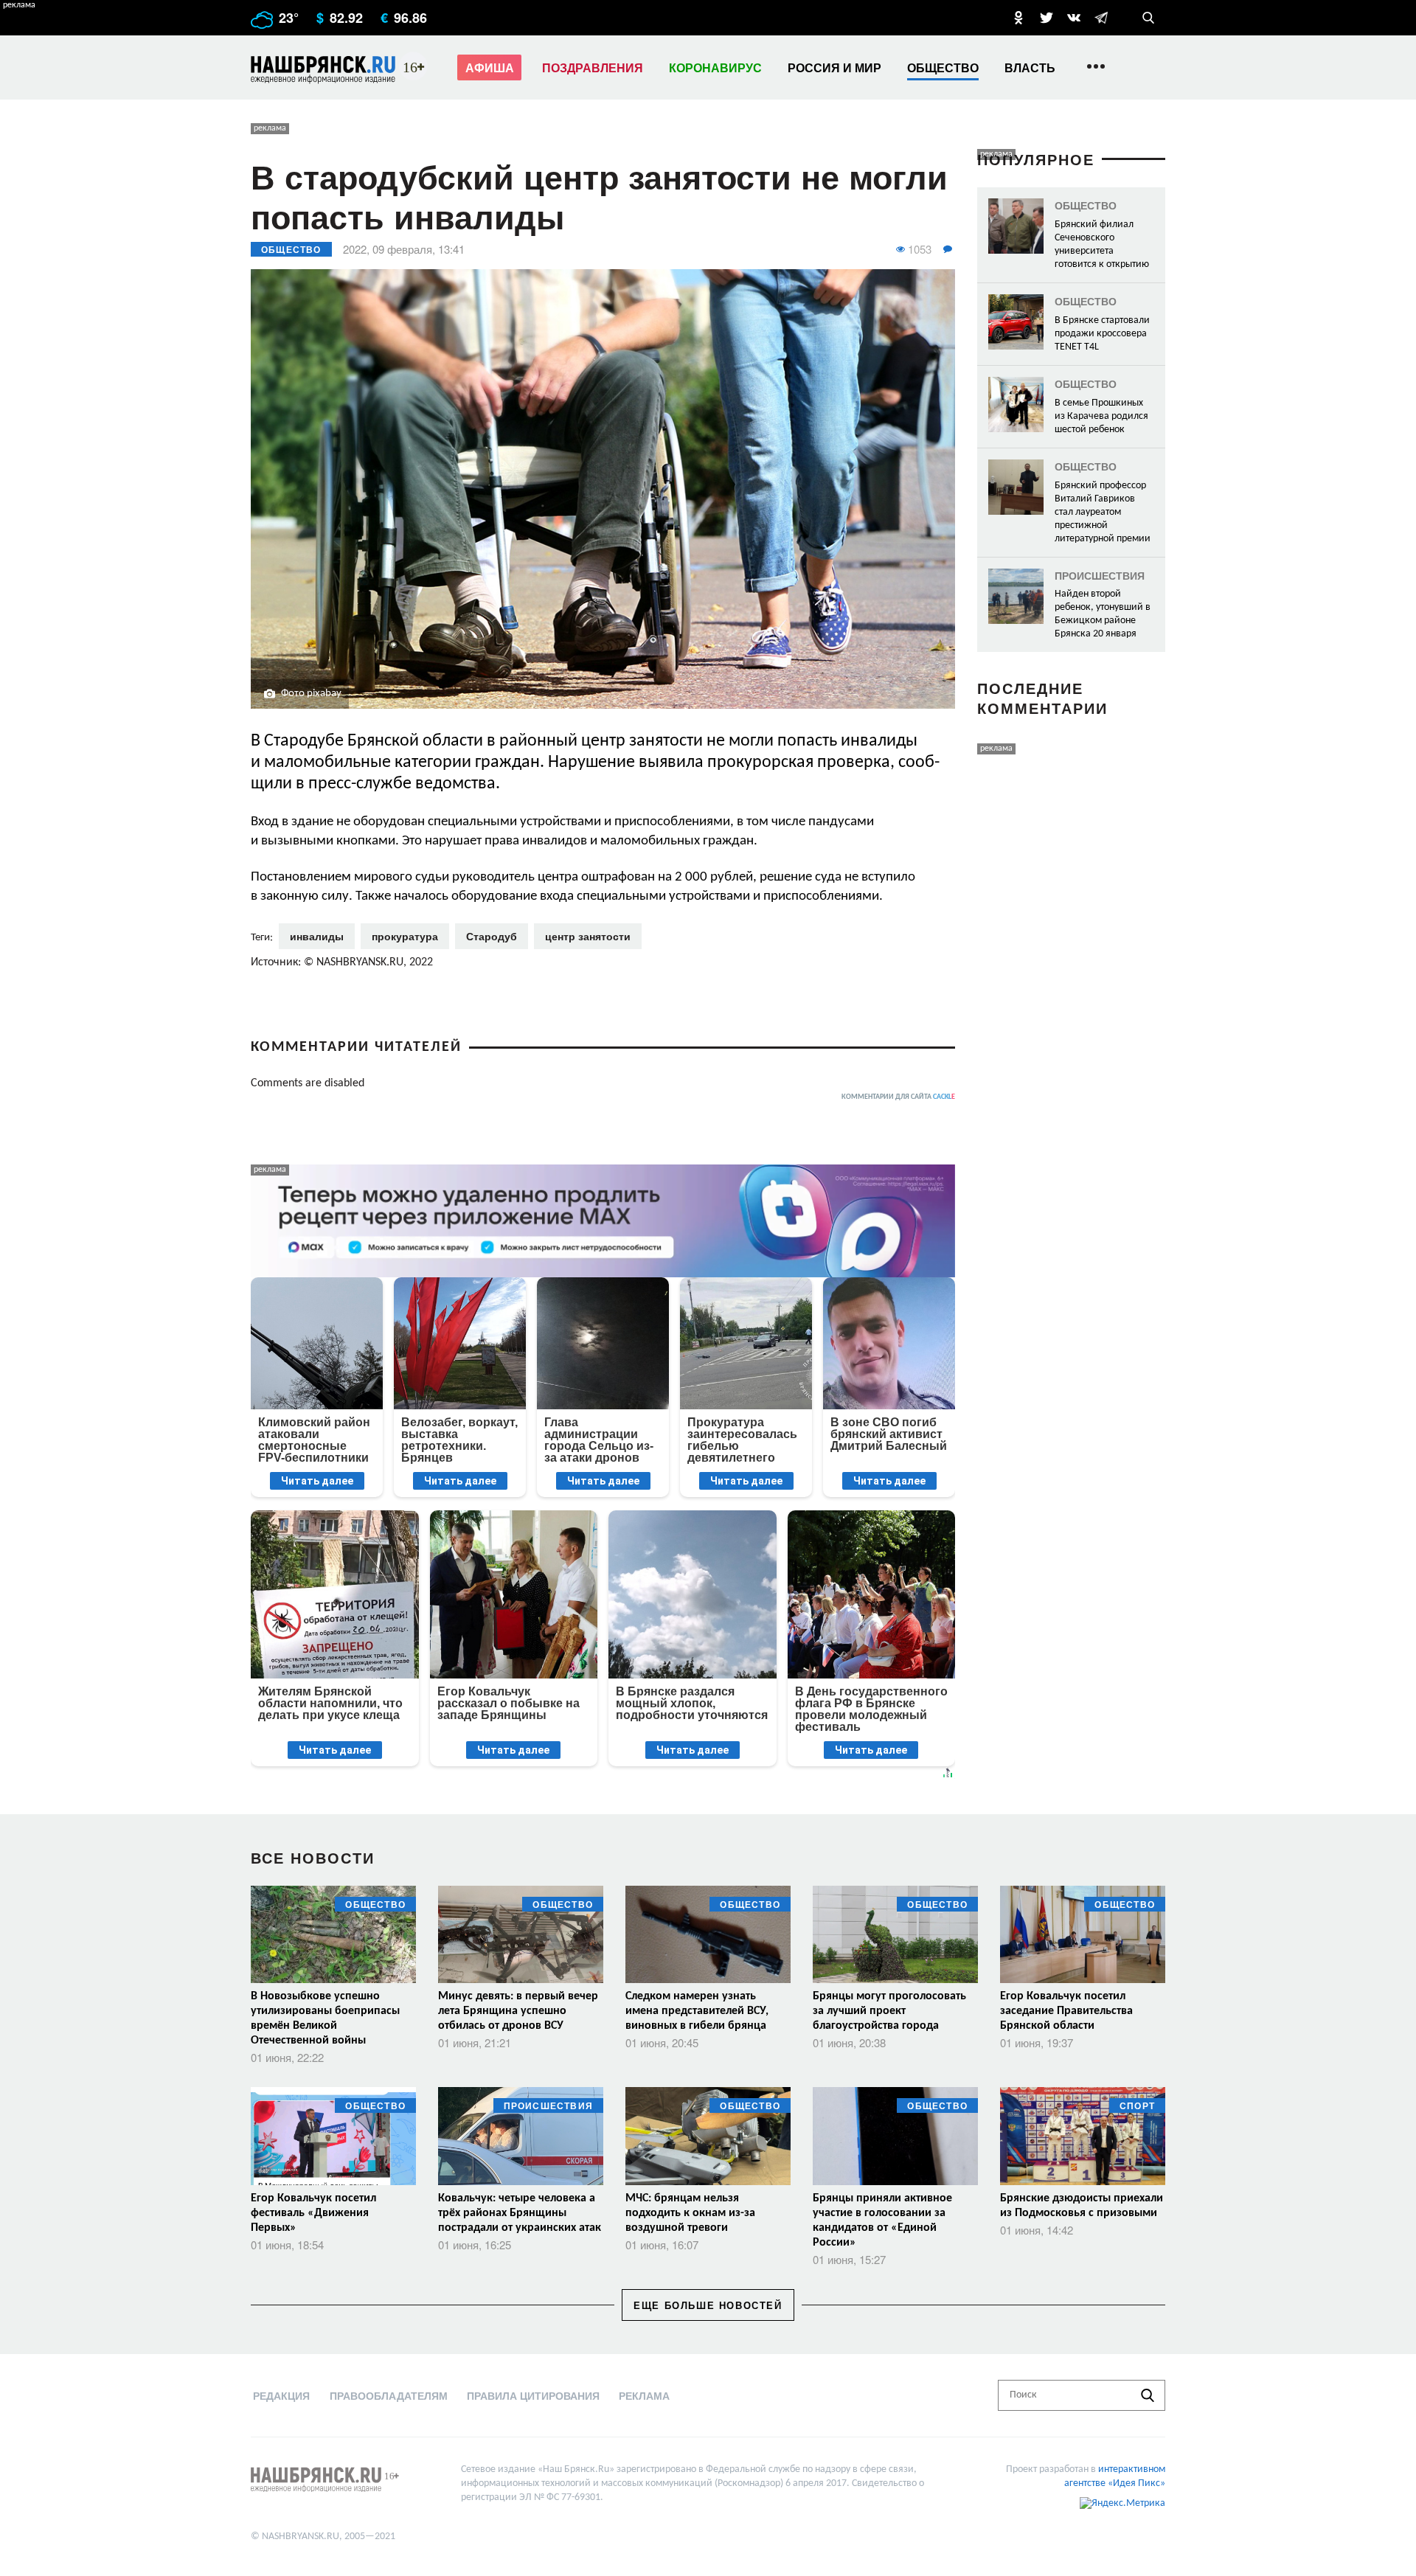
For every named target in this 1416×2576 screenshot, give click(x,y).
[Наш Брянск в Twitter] (1047, 18)
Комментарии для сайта (898, 1097)
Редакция (281, 2395)
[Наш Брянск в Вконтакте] (1074, 18)
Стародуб (492, 936)
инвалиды (317, 936)
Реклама (644, 2395)
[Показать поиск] (1148, 18)
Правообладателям (389, 2395)
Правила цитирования (533, 2395)
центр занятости (588, 936)
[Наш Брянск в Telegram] (1101, 18)
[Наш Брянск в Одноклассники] (1018, 18)
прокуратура (405, 936)
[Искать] (1148, 2395)
